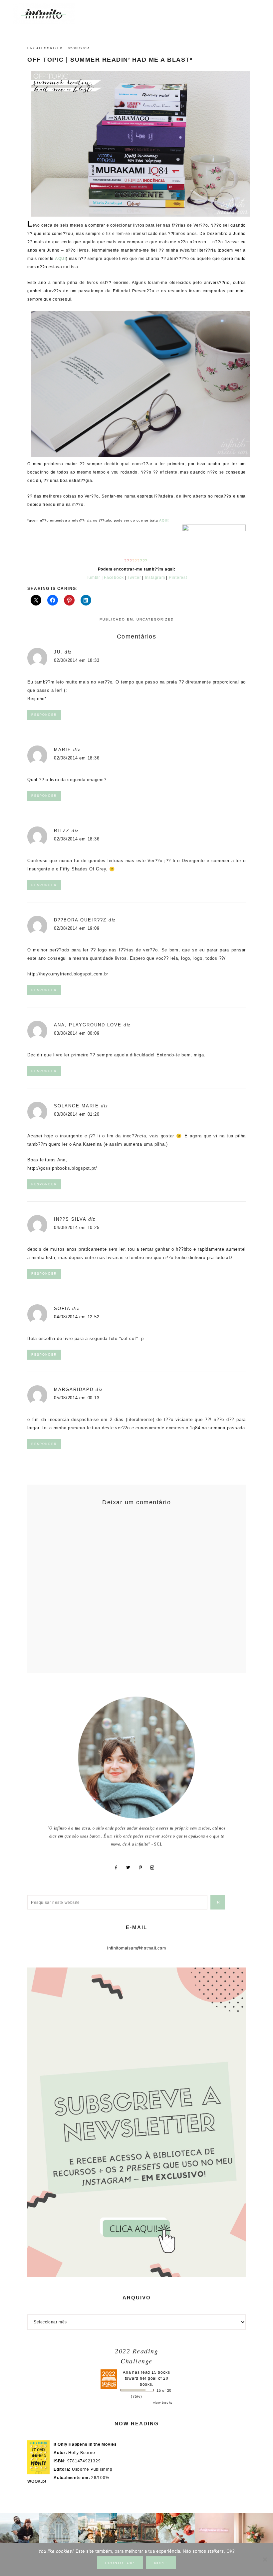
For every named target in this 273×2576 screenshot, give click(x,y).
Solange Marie (76, 1106)
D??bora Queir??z (80, 920)
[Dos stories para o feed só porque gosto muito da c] (176, 2533)
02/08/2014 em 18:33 (77, 660)
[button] (253, 10)
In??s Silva (70, 1219)
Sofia (62, 1308)
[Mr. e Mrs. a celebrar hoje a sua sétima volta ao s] (19, 2533)
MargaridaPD (74, 1389)
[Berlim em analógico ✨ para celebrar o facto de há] (97, 2533)
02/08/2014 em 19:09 (77, 928)
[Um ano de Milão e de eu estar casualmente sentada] (58, 2533)
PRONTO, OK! (120, 2563)
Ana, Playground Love (88, 1025)
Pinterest (178, 578)
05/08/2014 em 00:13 (77, 1398)
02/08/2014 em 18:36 (77, 758)
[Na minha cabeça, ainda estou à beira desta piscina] (136, 2533)
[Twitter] (131, 1868)
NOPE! (161, 2563)
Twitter (134, 578)
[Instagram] (155, 1868)
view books (163, 2403)
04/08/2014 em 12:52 (77, 1317)
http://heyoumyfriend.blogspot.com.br (68, 974)
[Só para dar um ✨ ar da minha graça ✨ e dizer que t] (215, 2533)
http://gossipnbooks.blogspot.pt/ (62, 1168)
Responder (44, 715)
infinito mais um (51, 13)
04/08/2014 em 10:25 (77, 1228)
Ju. (58, 652)
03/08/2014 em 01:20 (77, 1114)
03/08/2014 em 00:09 (77, 1033)
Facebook (114, 578)
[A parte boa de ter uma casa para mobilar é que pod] (254, 2533)
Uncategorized (45, 48)
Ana (127, 2372)
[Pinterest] (143, 1868)
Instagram (155, 578)
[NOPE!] (265, 2559)
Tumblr (93, 578)
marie (63, 750)
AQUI (60, 259)
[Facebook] (118, 1868)
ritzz (62, 831)
